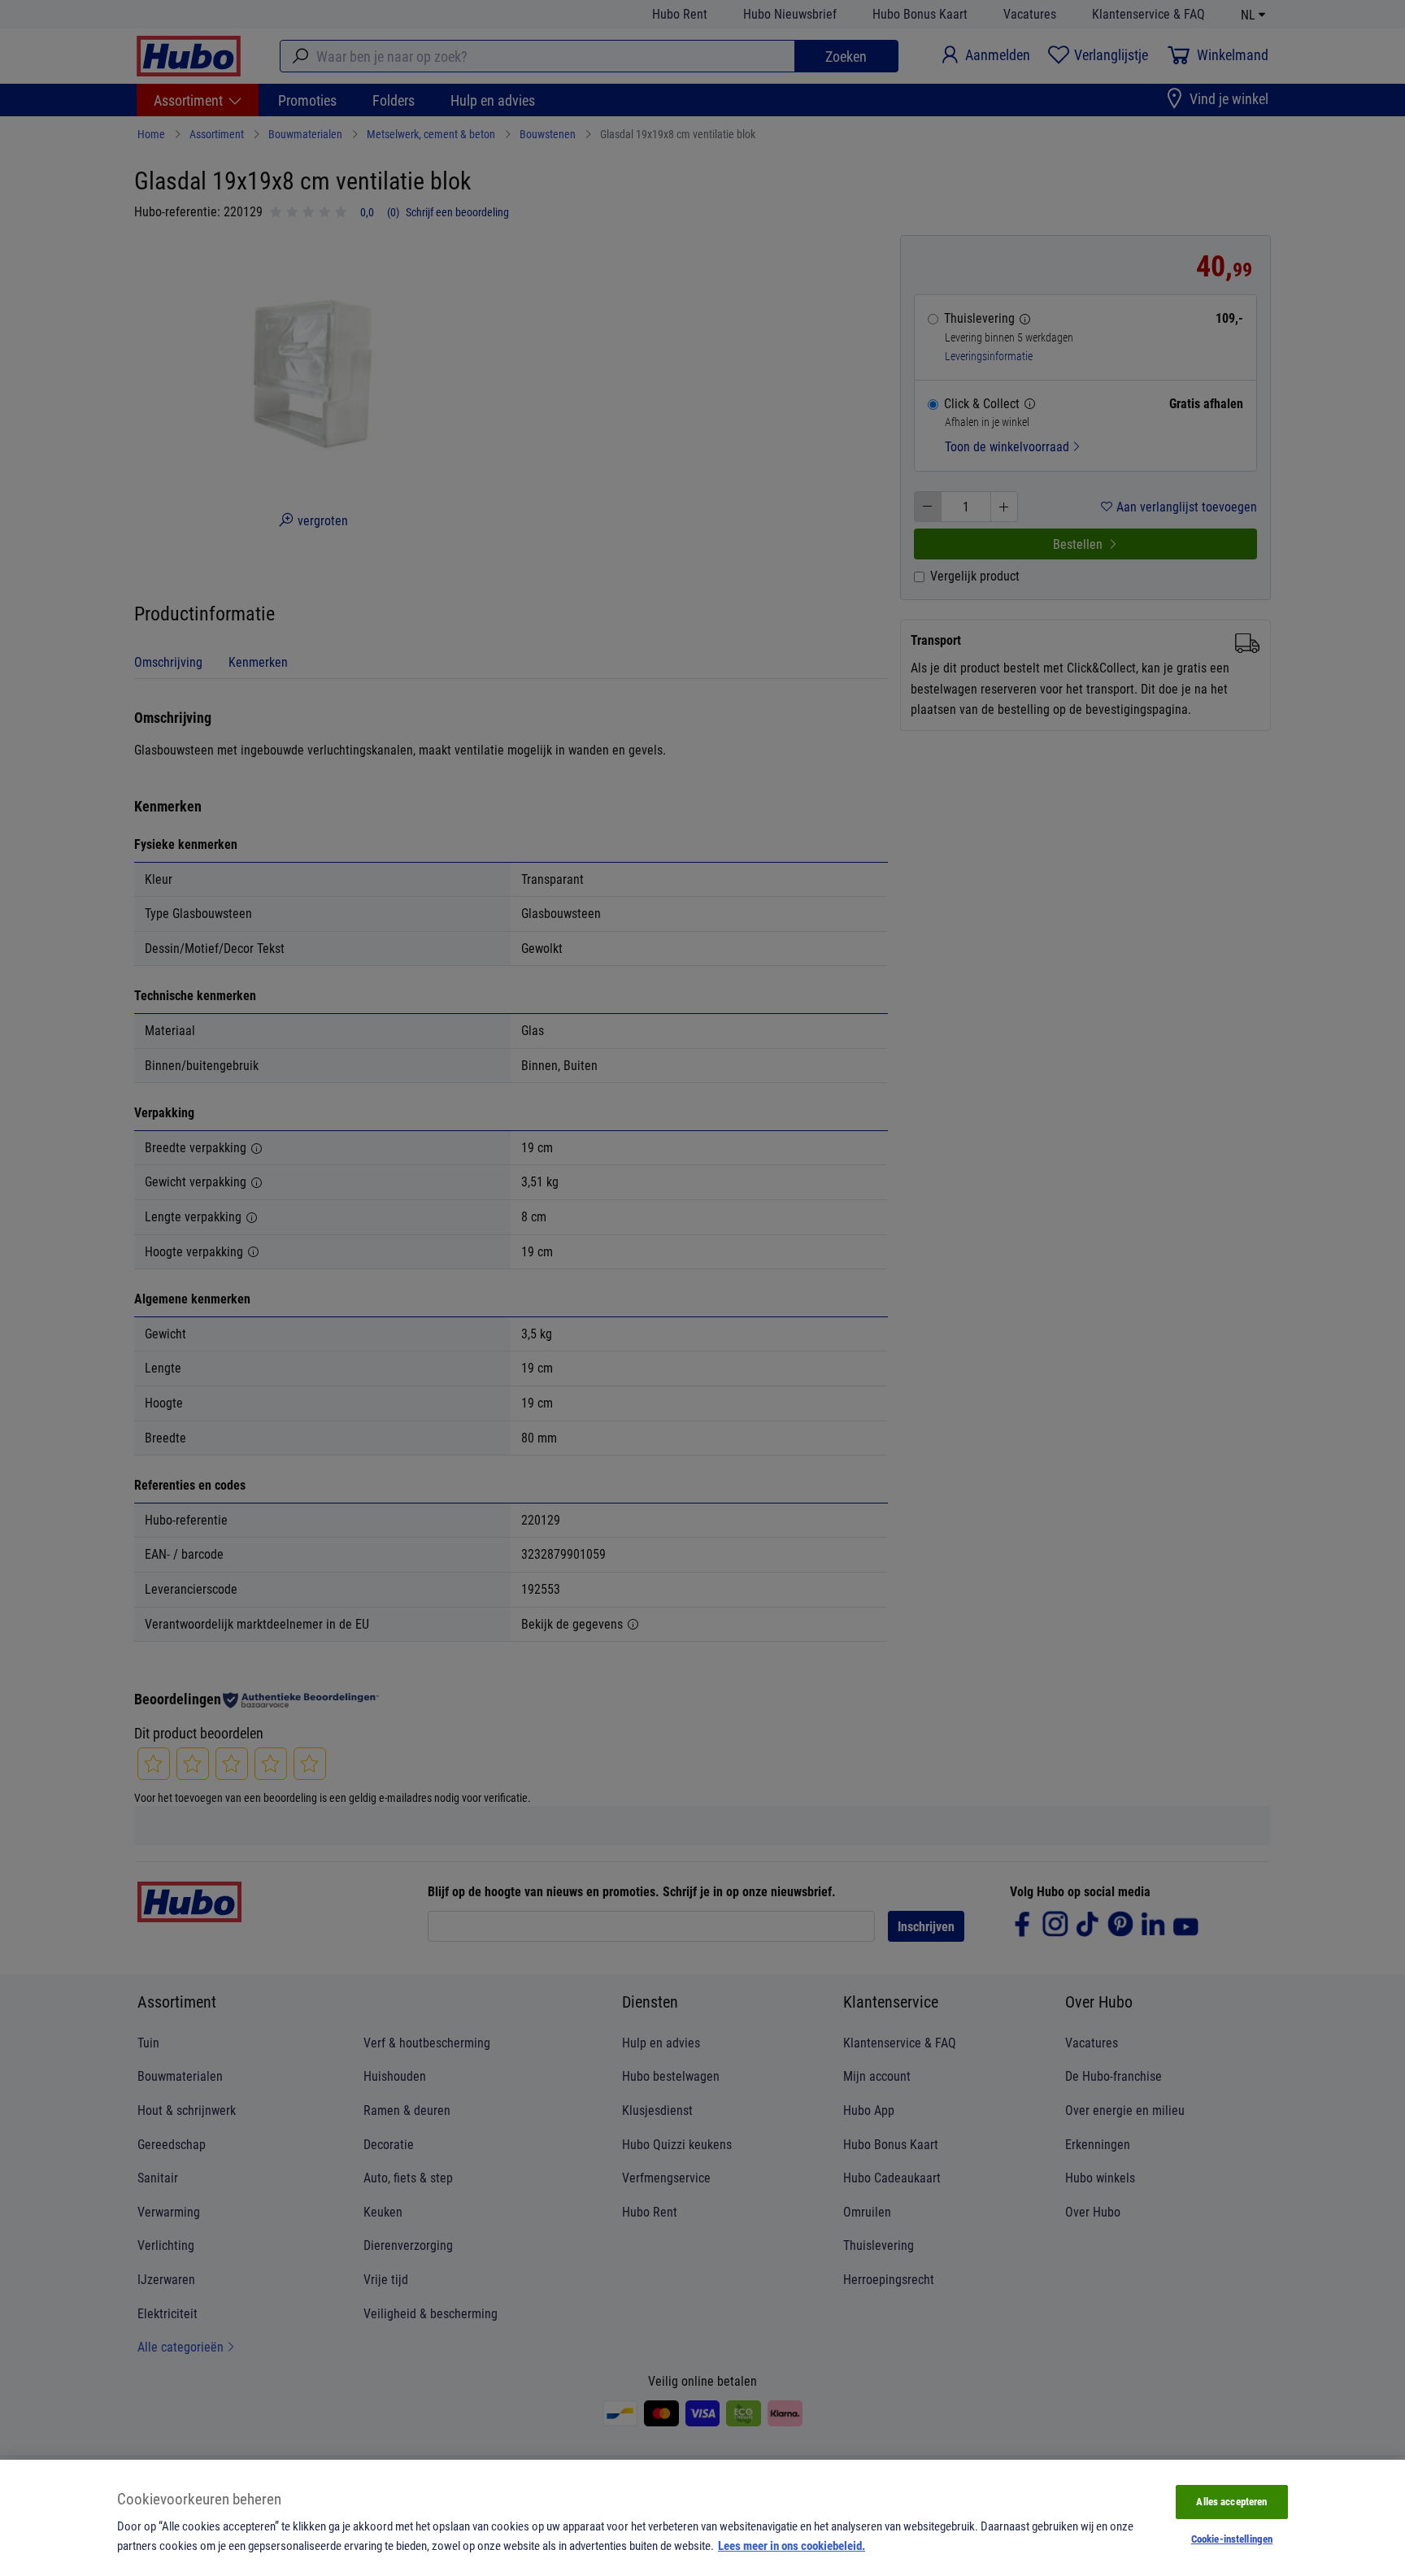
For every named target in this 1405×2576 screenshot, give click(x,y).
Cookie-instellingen (1232, 2539)
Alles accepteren (1231, 2501)
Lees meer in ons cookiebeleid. (792, 2545)
